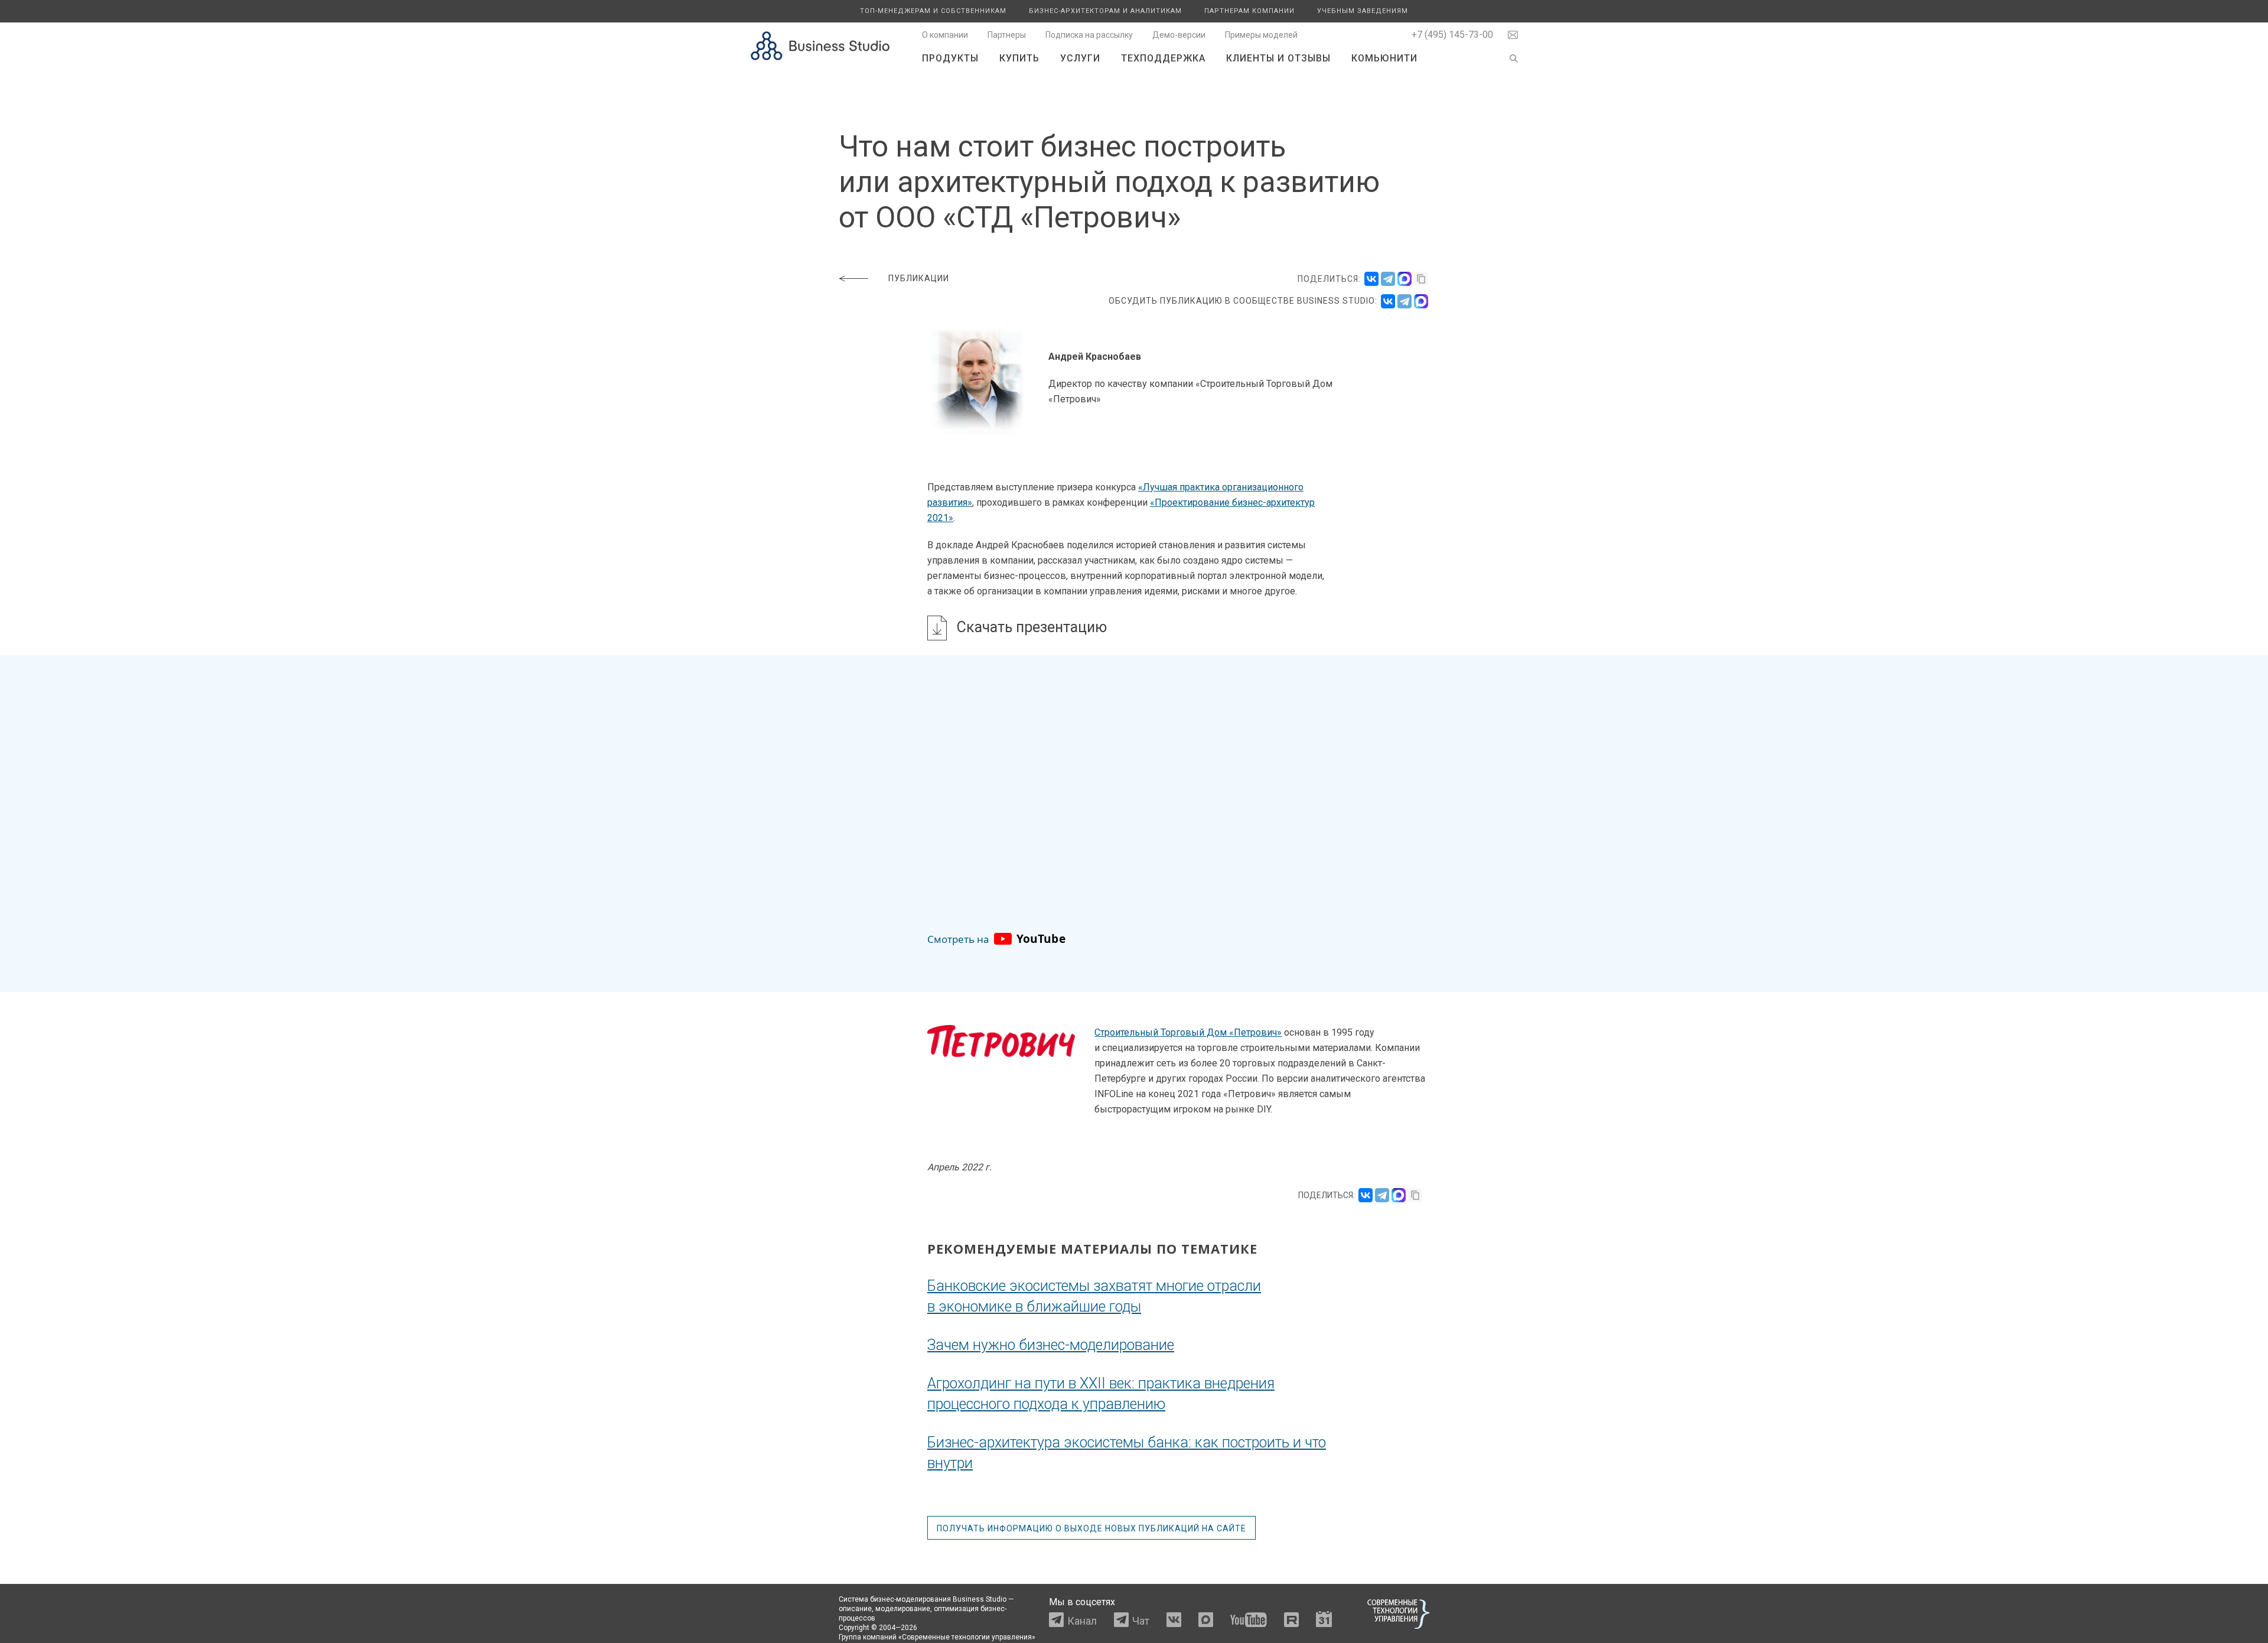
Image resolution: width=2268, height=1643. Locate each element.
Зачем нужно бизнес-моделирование (1051, 1345)
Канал (1082, 1621)
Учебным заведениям (1363, 11)
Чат (1141, 1621)
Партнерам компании (1249, 11)
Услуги (1080, 58)
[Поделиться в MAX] (1405, 279)
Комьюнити (1384, 58)
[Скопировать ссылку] (1421, 279)
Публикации (919, 278)
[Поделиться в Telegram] (1388, 279)
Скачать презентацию (1032, 627)
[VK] (1388, 301)
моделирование (903, 1609)
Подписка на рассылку (1089, 35)
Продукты (950, 58)
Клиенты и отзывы (1278, 58)
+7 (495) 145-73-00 (1452, 35)
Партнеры (1007, 35)
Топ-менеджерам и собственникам (933, 11)
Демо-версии (1179, 35)
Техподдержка (1163, 58)
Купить (1019, 58)
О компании (945, 35)
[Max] (1421, 301)
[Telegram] (1405, 301)
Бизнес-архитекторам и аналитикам (1105, 11)
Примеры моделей (1261, 35)
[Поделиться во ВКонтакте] (1371, 279)
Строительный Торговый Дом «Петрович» (1188, 1032)
